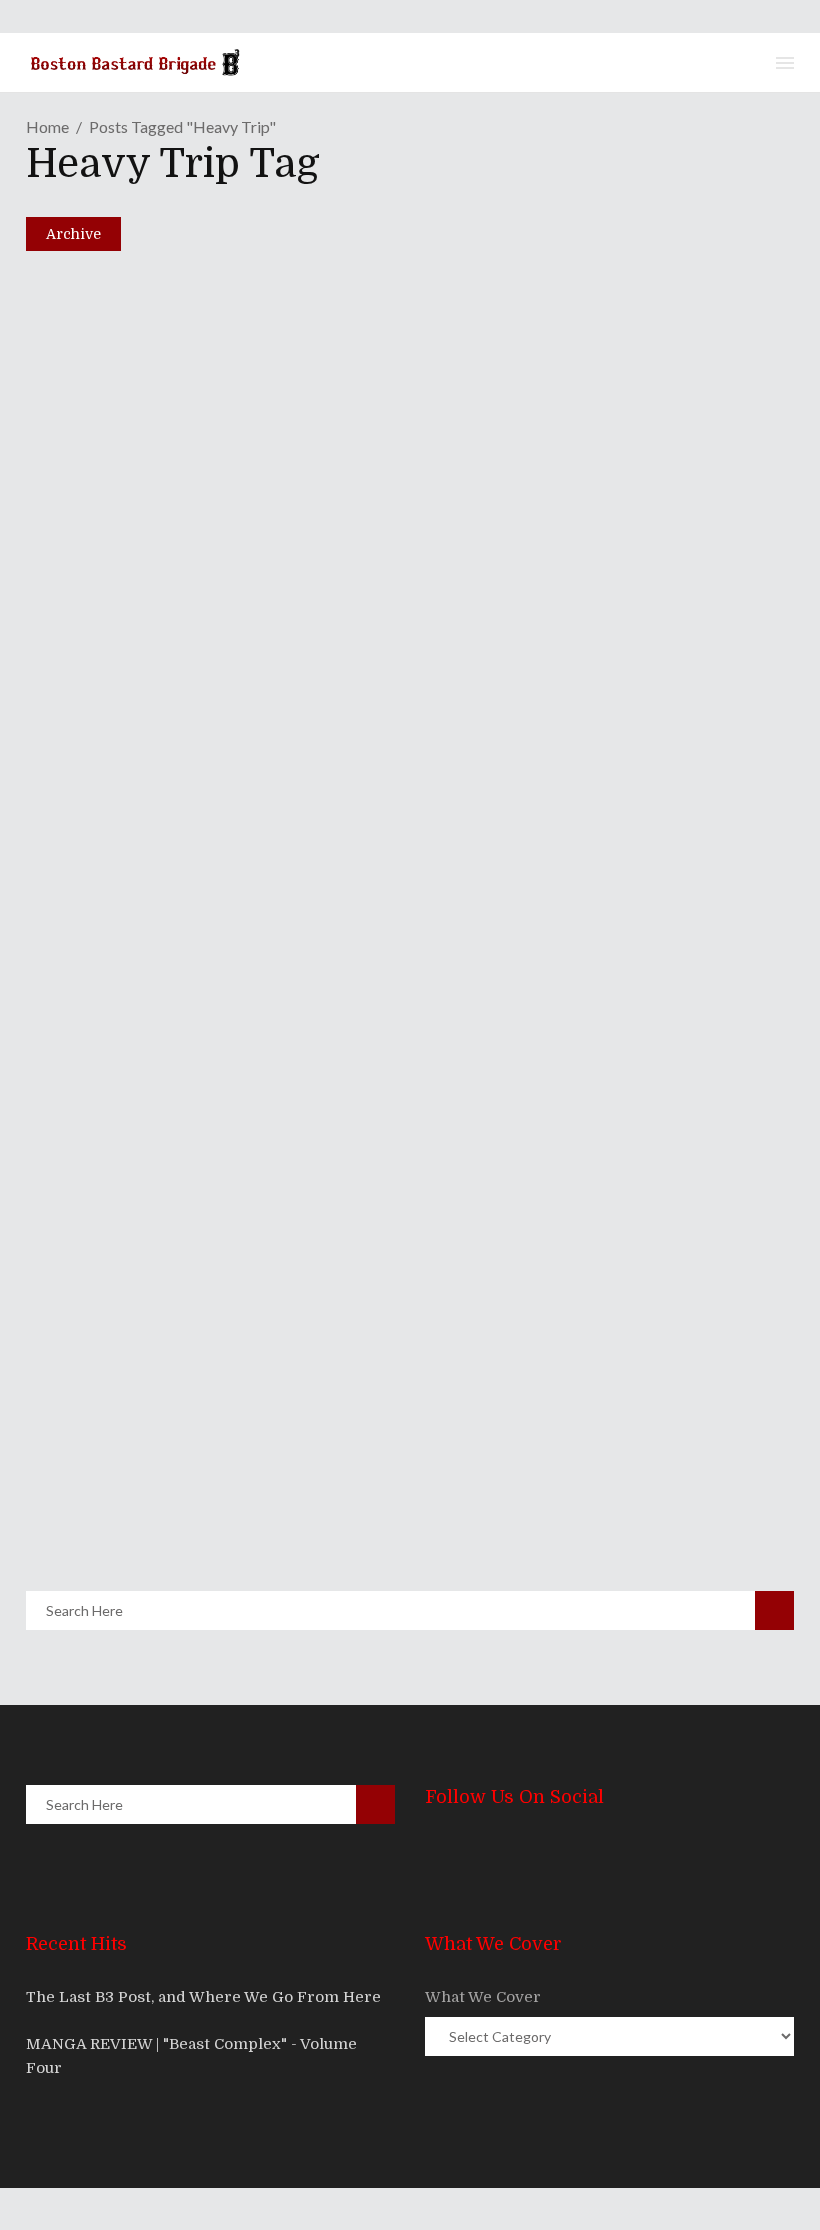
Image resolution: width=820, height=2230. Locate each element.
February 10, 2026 (129, 720)
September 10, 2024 (133, 1508)
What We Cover (483, 1997)
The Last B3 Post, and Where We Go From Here (203, 1997)
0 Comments (182, 767)
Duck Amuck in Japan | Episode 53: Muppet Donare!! (321, 685)
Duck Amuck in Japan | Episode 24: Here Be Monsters (326, 1473)
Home (47, 126)
